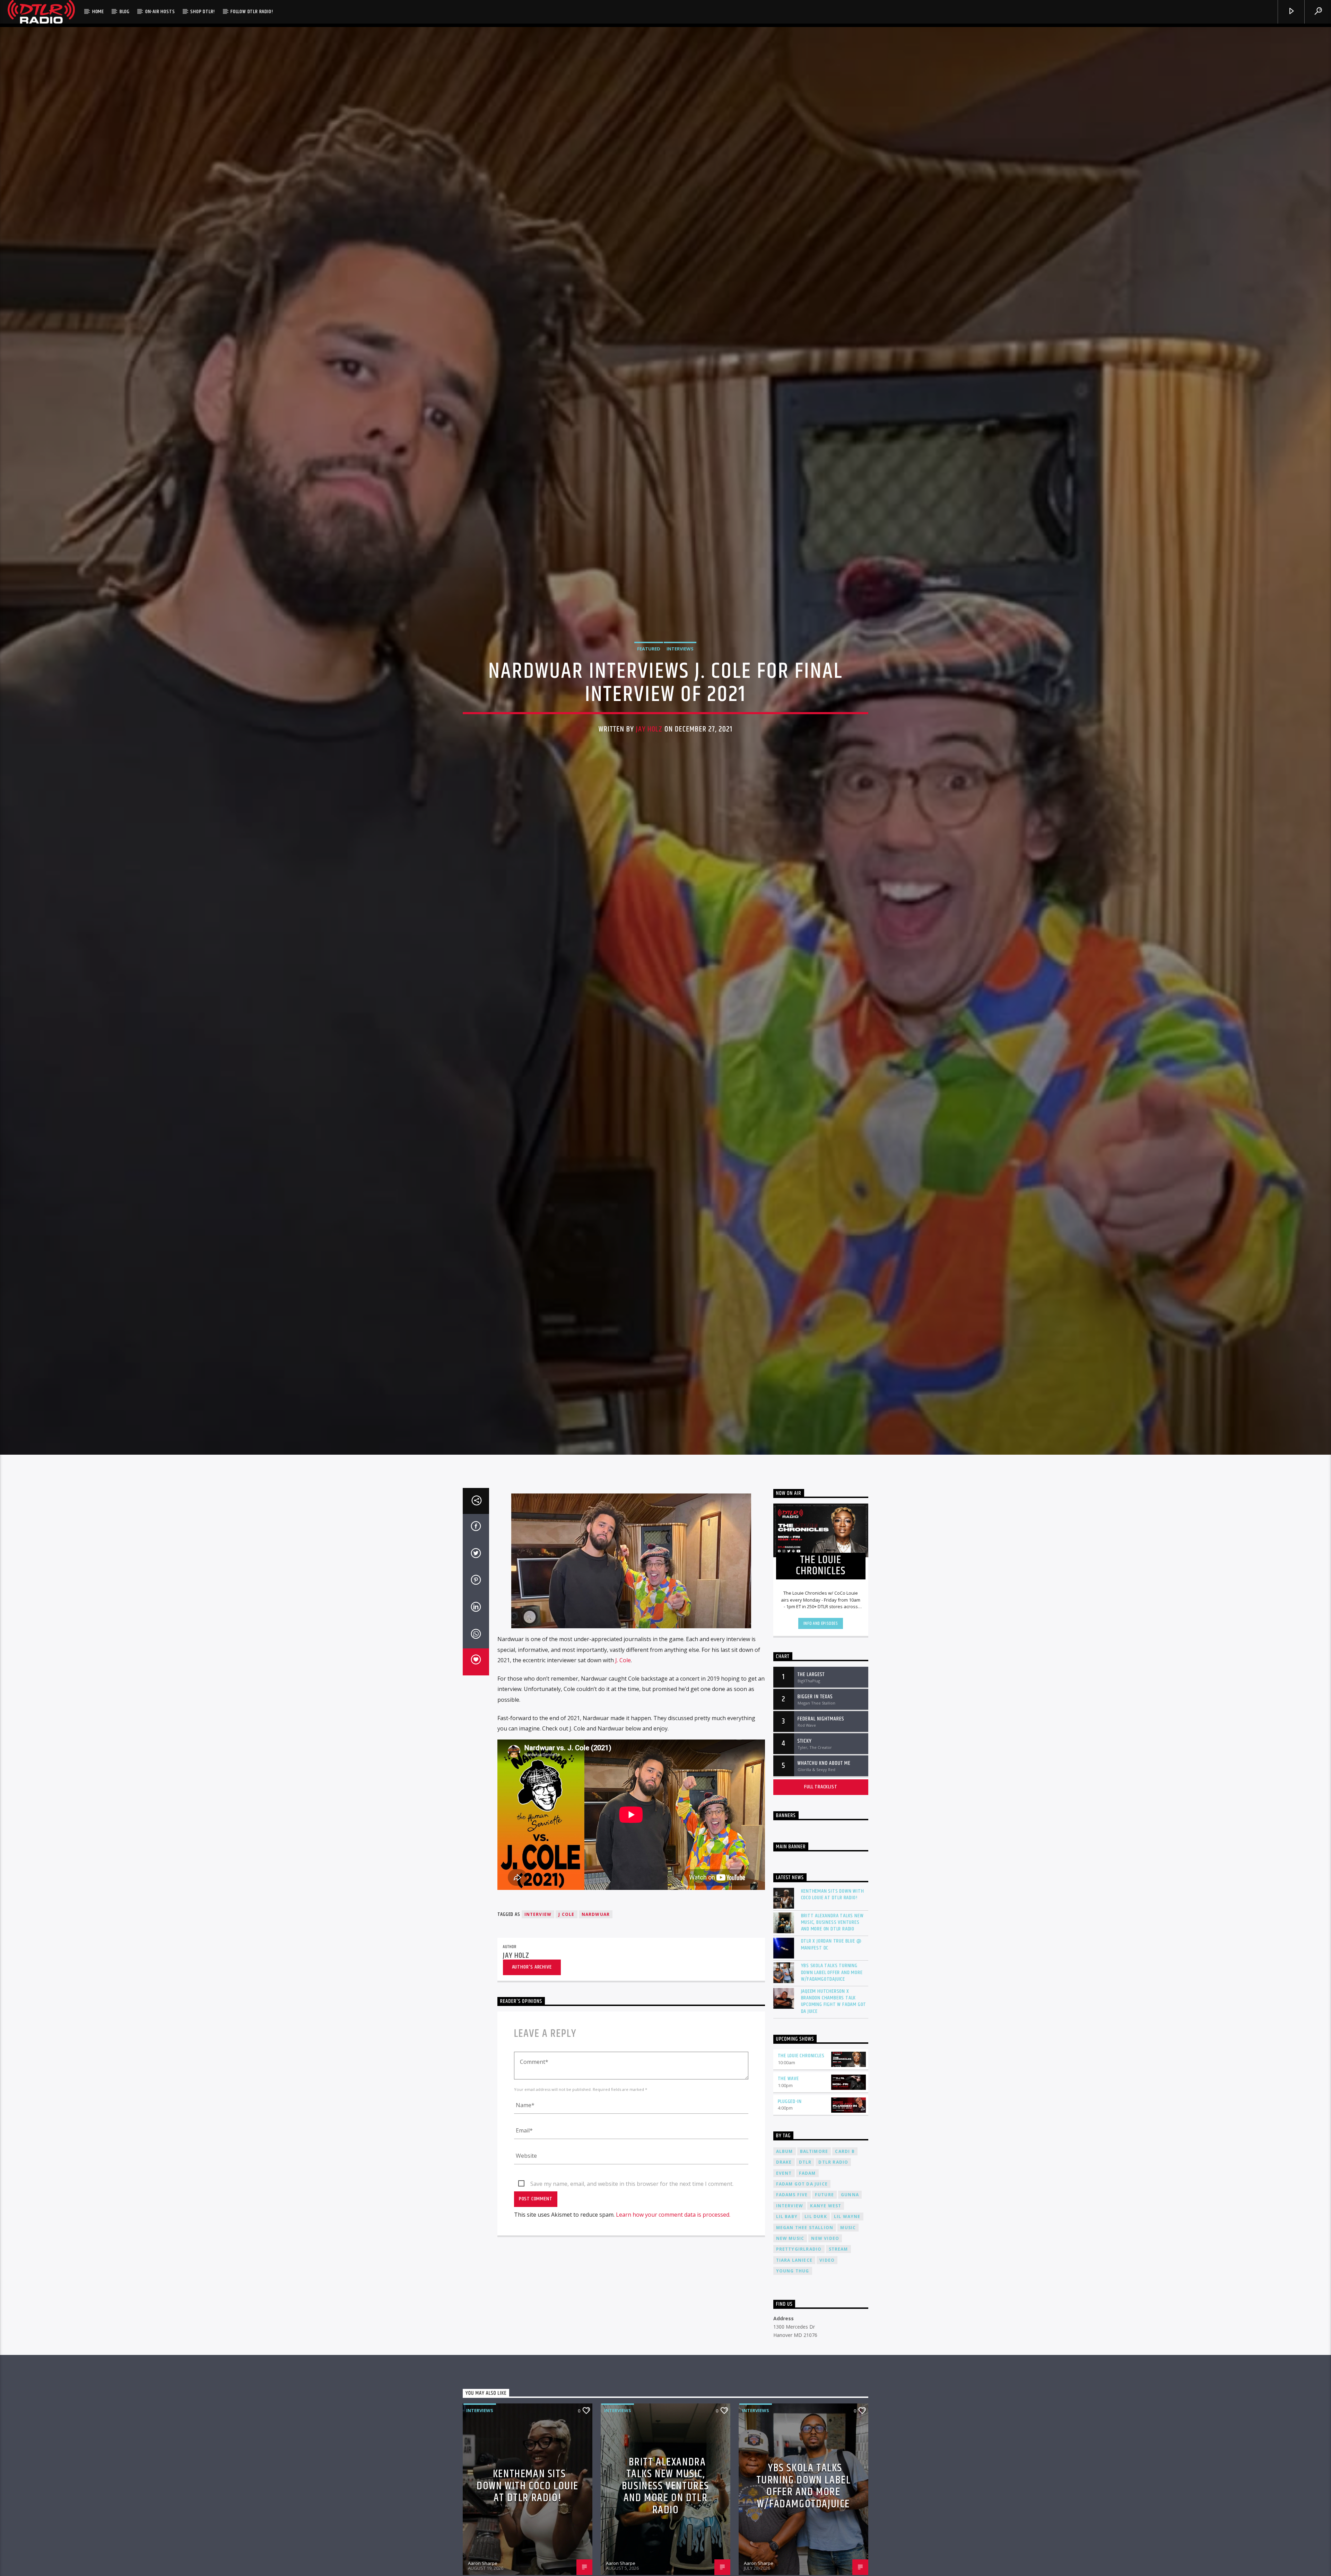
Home (98, 12)
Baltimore (814, 2151)
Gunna (850, 2195)
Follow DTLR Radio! (252, 12)
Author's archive (532, 1967)
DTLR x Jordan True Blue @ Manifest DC (831, 1944)
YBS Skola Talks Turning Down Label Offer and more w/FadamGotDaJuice (832, 1972)
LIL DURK (816, 2216)
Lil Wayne (847, 2216)
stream (838, 2249)
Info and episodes (821, 1623)
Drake (784, 2162)
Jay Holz (649, 729)
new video (825, 2238)
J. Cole (623, 1660)
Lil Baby (787, 2216)
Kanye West (826, 2206)
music (848, 2228)
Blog (125, 12)
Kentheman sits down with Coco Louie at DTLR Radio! (833, 1894)
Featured (649, 649)
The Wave (788, 2079)
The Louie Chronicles (801, 2056)
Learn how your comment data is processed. (673, 2215)
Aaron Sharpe (483, 2563)
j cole (566, 1914)
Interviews (680, 649)
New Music (790, 2238)
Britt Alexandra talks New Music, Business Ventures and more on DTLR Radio (832, 1922)
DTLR (805, 2162)
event (784, 2173)
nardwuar (596, 1914)
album (785, 2151)
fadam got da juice (802, 2184)
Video (827, 2260)
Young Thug (793, 2271)
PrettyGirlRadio (799, 2249)
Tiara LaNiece (794, 2260)
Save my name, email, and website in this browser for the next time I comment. (632, 2184)
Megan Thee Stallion (805, 2228)
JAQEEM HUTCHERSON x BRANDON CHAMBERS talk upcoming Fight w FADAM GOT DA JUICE (834, 2001)
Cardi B (845, 2151)
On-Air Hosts (160, 12)
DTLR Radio (833, 2162)
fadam (807, 2173)
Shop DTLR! (203, 12)
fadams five (792, 2195)
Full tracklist (821, 1787)
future (824, 2195)
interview (538, 1914)
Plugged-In (790, 2101)
